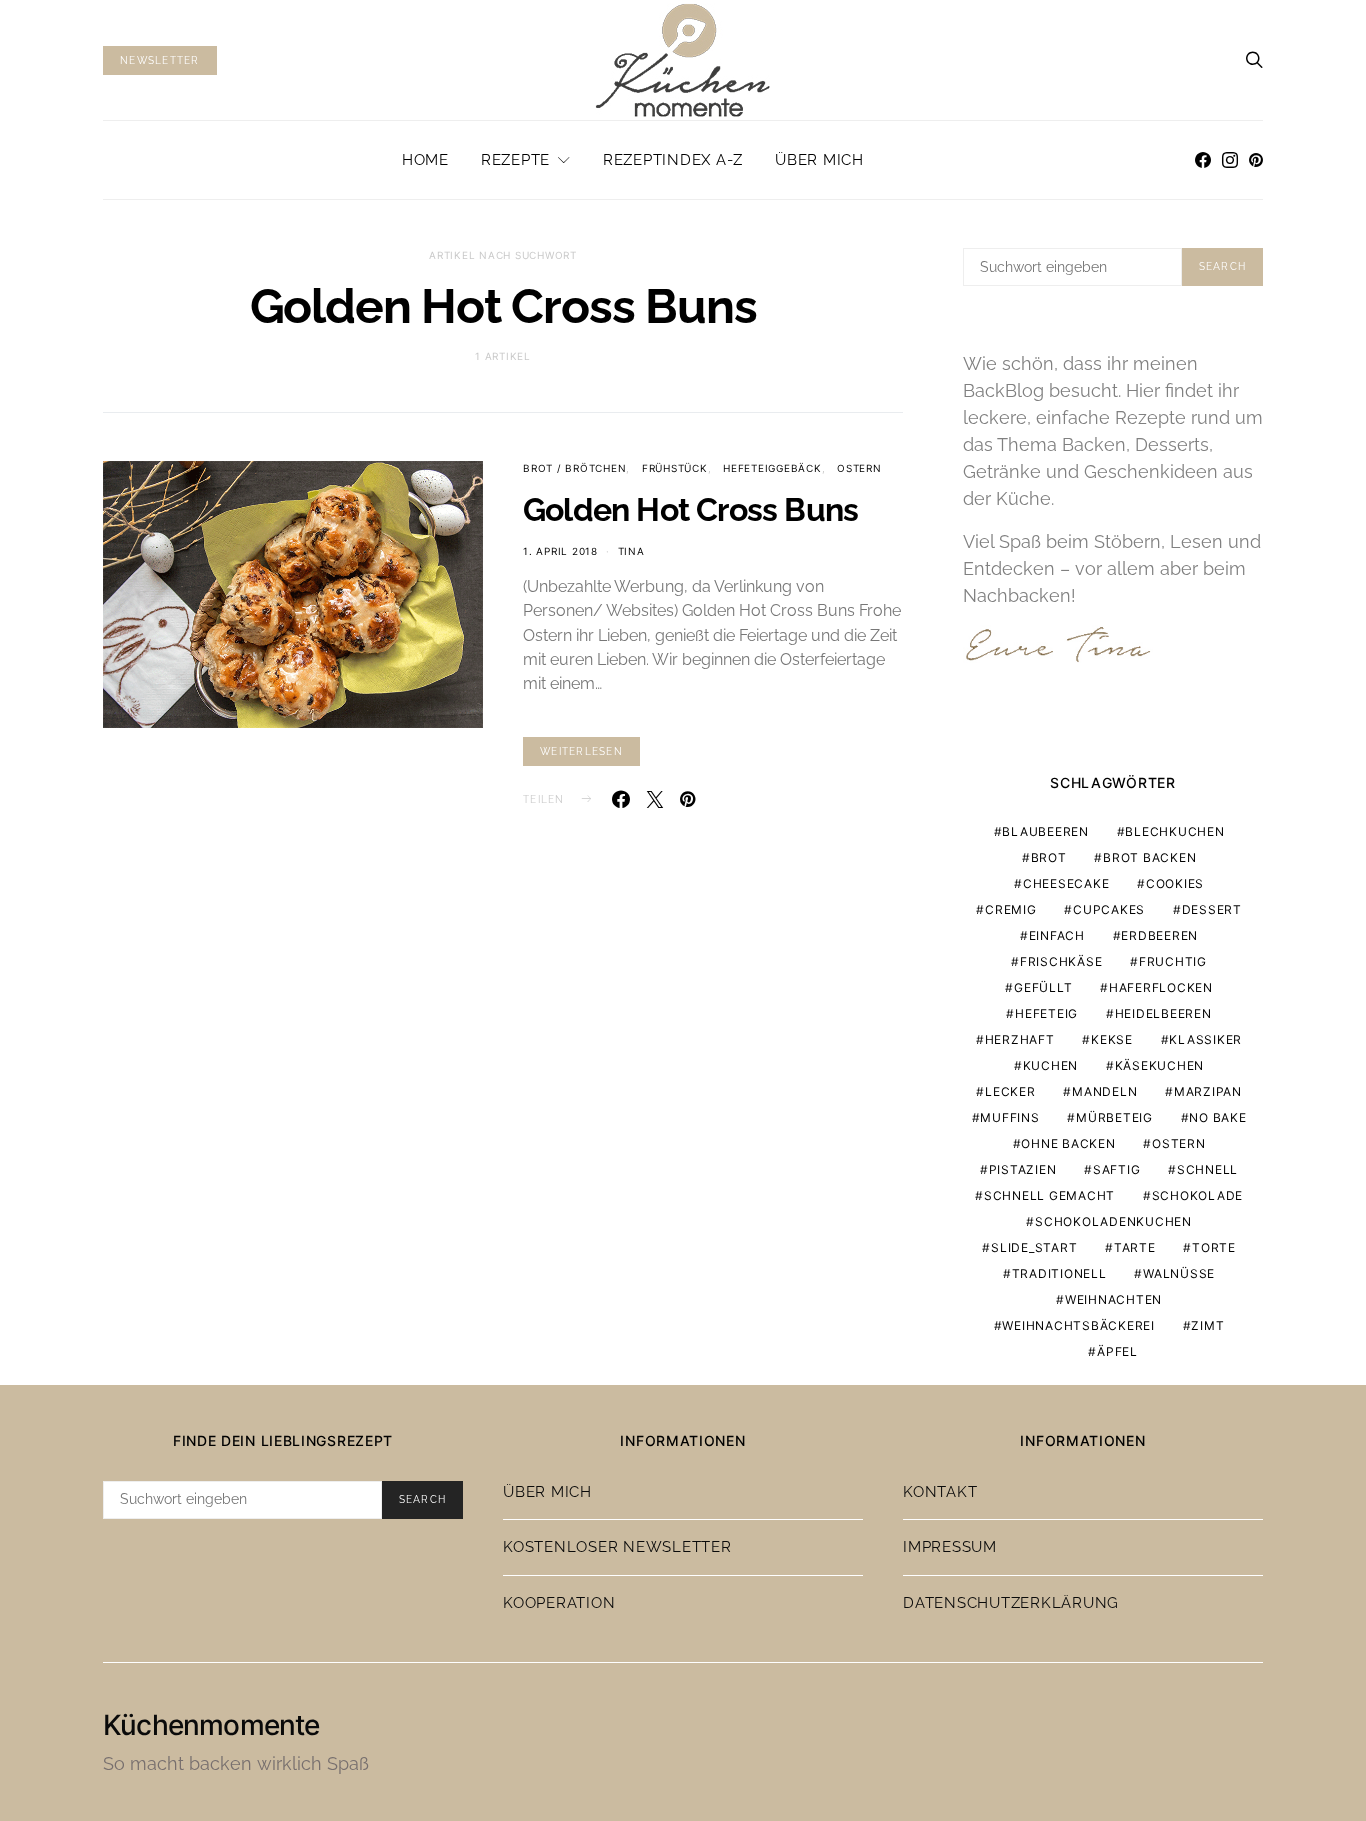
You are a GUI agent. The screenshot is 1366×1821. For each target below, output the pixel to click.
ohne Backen (1068, 1143)
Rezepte (515, 160)
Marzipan (1208, 1091)
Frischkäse (1061, 961)
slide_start (1034, 1247)
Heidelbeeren (1163, 1013)
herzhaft (1020, 1039)
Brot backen (1149, 857)
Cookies (1175, 883)
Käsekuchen (1160, 1065)
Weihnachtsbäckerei (1078, 1325)
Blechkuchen (1174, 831)
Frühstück (675, 468)
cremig (1011, 909)
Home (425, 160)
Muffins (1009, 1117)
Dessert (1212, 909)
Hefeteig (1046, 1013)
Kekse (1112, 1039)
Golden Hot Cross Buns (690, 509)
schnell (1207, 1169)
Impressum (950, 1547)
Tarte (1135, 1247)
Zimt (1207, 1325)
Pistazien (1023, 1169)
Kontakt (940, 1492)
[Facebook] (1203, 160)
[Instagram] (1230, 160)
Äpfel (1117, 1351)
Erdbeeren (1159, 935)
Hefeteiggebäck (772, 468)
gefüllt (1043, 987)
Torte (1214, 1247)
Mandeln (1104, 1091)
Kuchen (1051, 1065)
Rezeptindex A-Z (673, 160)
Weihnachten (1113, 1299)
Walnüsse (1179, 1273)
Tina (631, 551)
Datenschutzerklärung (1011, 1603)
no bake (1217, 1117)
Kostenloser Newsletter (617, 1547)
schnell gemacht (1049, 1195)
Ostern (859, 468)
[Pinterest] (1256, 160)
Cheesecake (1066, 883)
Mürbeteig (1114, 1117)
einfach (1057, 935)
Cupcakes (1109, 909)
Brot (1049, 857)
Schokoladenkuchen (1113, 1221)
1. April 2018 (560, 551)
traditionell (1059, 1273)
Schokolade (1198, 1195)
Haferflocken (1161, 987)
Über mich (819, 160)
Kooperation (559, 1603)
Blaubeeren (1045, 831)
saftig (1117, 1169)
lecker (1010, 1091)
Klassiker (1205, 1039)
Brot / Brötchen (574, 468)
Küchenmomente (211, 1725)
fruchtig (1173, 961)
